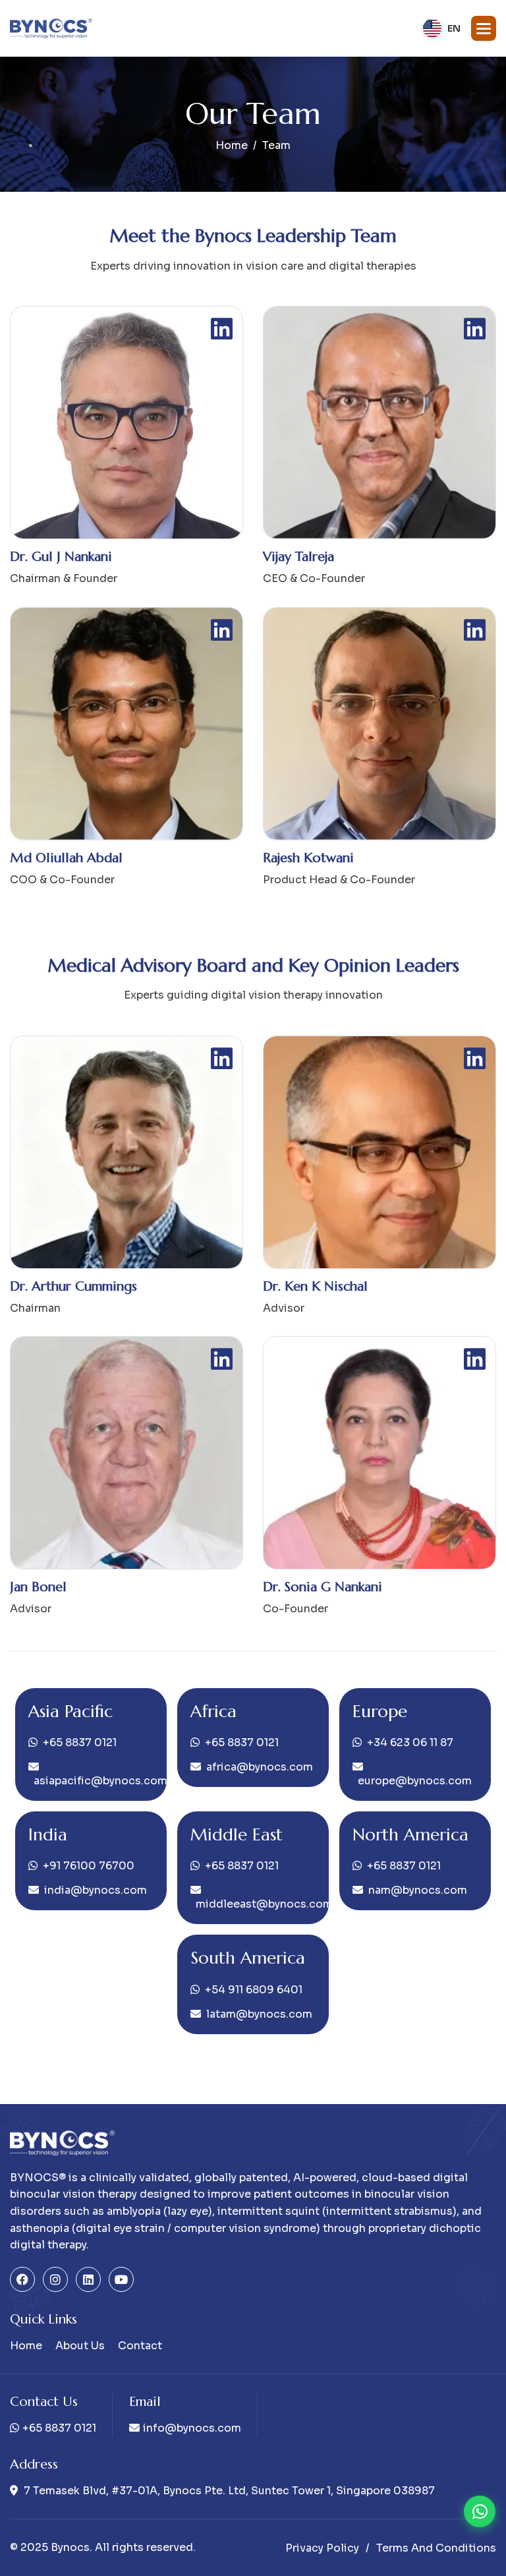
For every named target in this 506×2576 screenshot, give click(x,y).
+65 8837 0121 (80, 1742)
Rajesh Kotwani (308, 858)
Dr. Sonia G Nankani (323, 1587)
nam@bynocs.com (418, 1890)
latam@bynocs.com (259, 2014)
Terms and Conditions (436, 2548)
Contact (140, 2346)
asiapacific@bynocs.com (94, 1781)
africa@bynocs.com (260, 1767)
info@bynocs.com (192, 2428)
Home (232, 145)
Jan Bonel (38, 1587)
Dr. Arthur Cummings (73, 1286)
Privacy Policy (322, 2548)
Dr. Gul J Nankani (61, 557)
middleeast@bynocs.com (256, 1904)
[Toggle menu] (484, 28)
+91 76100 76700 (89, 1866)
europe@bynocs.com (415, 1781)
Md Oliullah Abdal (66, 858)
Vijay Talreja (298, 557)
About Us (80, 2346)
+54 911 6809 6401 (254, 1990)
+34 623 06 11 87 (410, 1742)
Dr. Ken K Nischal (315, 1286)
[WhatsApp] (480, 2511)
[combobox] (441, 28)
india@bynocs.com (96, 1890)
